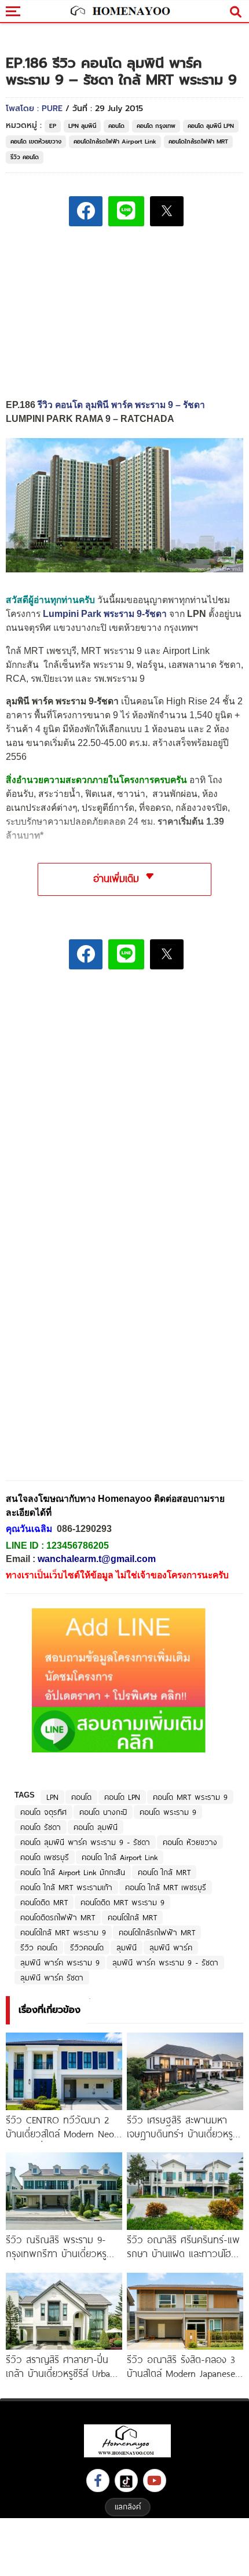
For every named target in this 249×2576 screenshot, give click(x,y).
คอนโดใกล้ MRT (132, 1917)
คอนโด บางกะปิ (103, 1812)
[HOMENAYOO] (119, 12)
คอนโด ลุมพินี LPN (211, 126)
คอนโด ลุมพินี (96, 1827)
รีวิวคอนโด (87, 1947)
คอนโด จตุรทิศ (43, 1812)
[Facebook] (98, 2481)
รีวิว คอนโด (25, 157)
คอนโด (116, 126)
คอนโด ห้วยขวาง (190, 1842)
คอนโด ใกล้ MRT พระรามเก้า (66, 1887)
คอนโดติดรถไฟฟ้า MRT (58, 1917)
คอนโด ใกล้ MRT (164, 1872)
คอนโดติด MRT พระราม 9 (122, 1902)
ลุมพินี (127, 1947)
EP (53, 126)
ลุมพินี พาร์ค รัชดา (52, 1978)
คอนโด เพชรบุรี (45, 1857)
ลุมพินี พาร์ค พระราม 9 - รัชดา (165, 1963)
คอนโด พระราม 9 (168, 1812)
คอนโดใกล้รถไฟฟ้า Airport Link (115, 142)
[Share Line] (126, 211)
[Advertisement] (124, 1059)
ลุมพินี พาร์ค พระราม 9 (60, 1963)
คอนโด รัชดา (41, 1827)
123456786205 (78, 1546)
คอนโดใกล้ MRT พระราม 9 (63, 1932)
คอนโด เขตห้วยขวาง (36, 142)
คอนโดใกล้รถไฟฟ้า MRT (198, 142)
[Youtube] (155, 2481)
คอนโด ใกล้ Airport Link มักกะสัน (73, 1872)
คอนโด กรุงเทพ (156, 126)
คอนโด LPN (122, 1797)
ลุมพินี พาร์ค (171, 1947)
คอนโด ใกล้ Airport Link (120, 1857)
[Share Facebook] (86, 211)
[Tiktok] (126, 2481)
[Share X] (167, 211)
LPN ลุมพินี (82, 126)
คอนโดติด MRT (44, 1902)
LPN (52, 1797)
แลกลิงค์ (128, 2507)
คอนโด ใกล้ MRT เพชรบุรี (166, 1887)
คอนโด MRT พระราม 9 (190, 1797)
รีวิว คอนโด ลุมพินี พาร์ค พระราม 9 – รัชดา (121, 405)
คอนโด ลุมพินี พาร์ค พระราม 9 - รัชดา (85, 1842)
